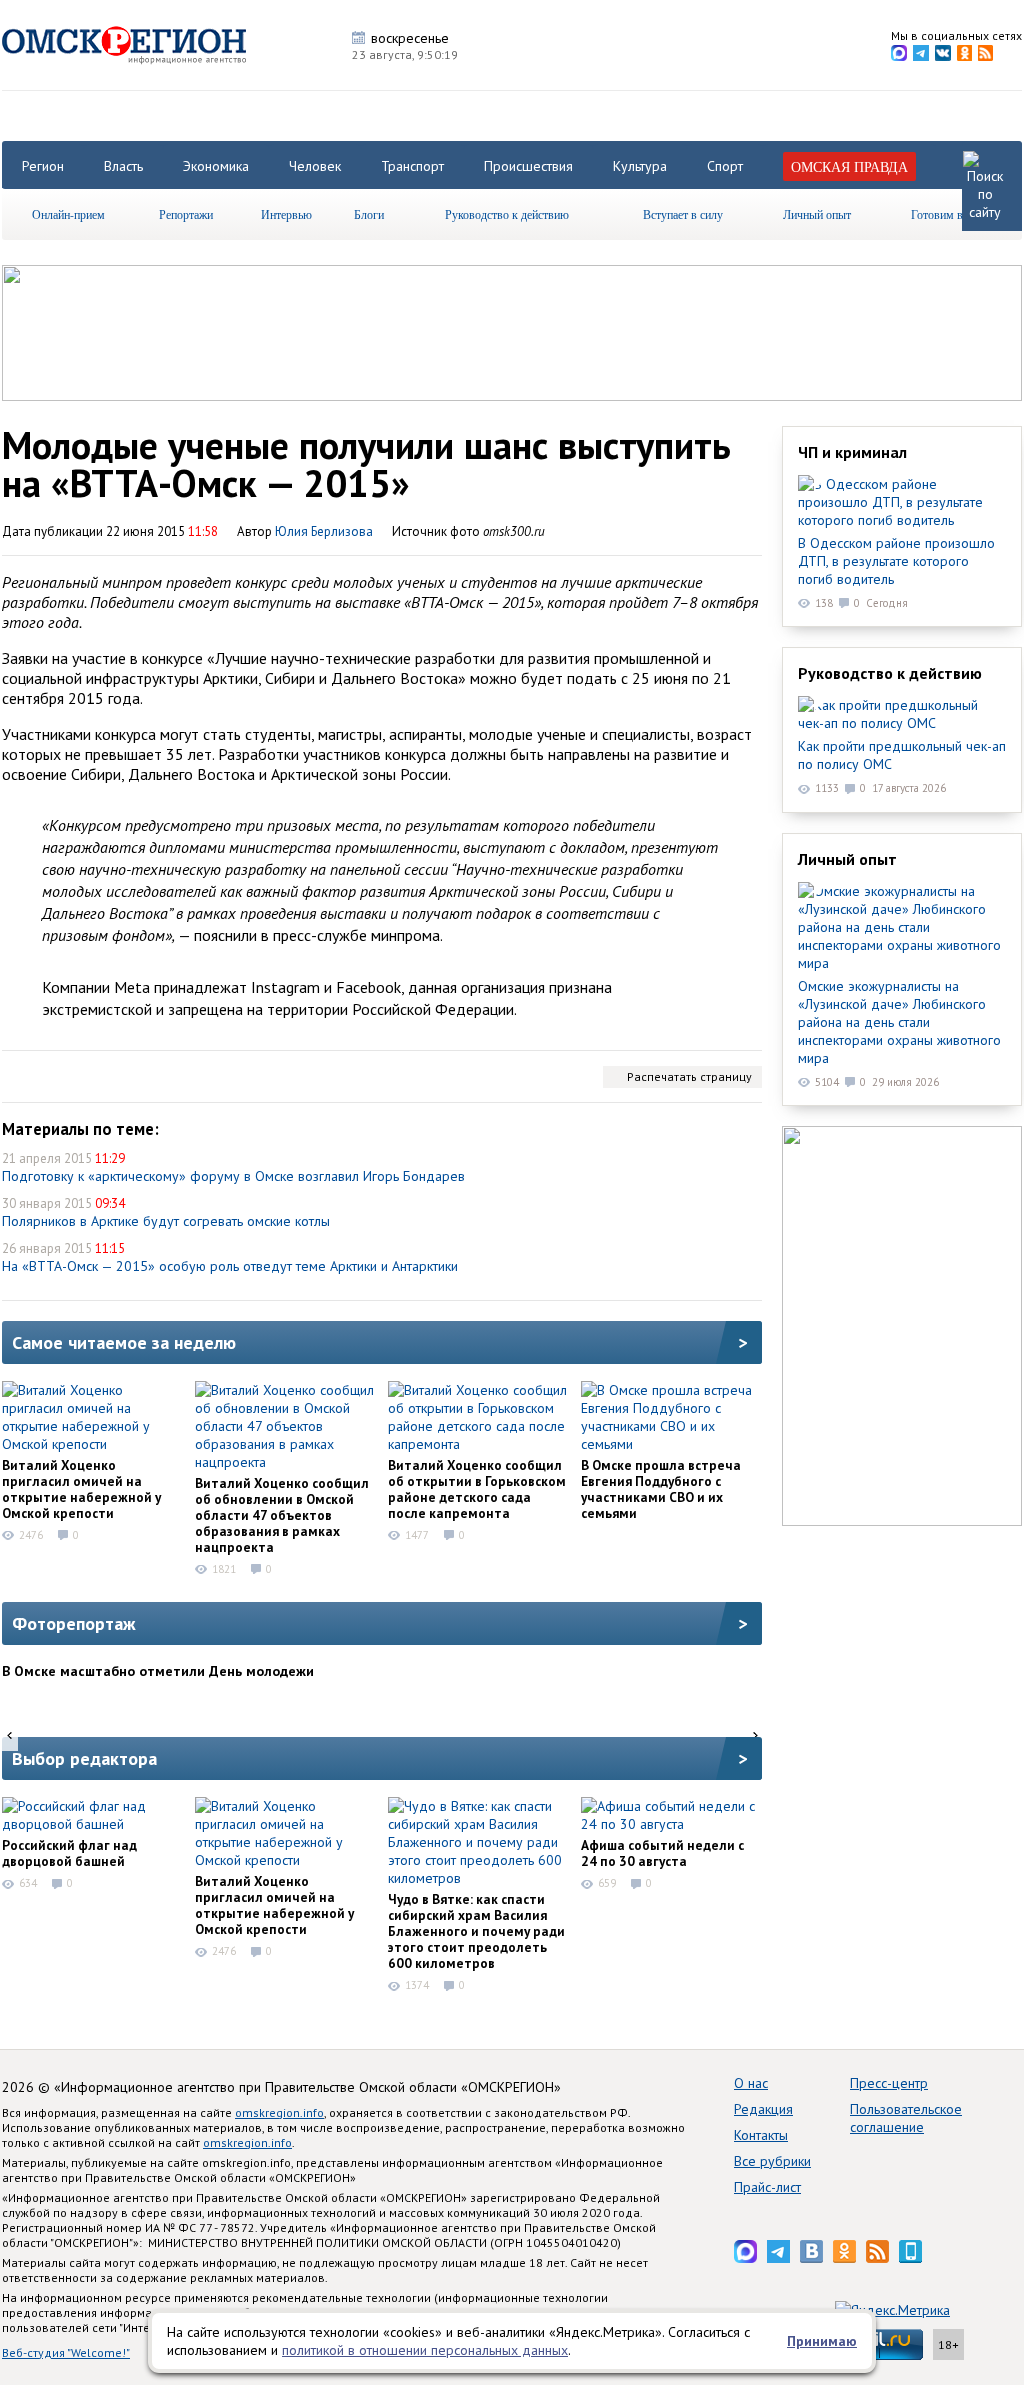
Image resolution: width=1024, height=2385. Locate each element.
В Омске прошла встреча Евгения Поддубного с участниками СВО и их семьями (661, 1489)
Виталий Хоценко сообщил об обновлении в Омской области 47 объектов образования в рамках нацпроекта (282, 1515)
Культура (640, 166)
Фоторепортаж (74, 1623)
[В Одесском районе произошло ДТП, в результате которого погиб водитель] (902, 502)
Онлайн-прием (68, 214)
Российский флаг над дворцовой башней (69, 1853)
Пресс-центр (889, 2083)
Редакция (763, 2109)
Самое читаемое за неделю (124, 1342)
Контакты (761, 2135)
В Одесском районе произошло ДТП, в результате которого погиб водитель (896, 561)
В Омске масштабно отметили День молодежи (158, 1671)
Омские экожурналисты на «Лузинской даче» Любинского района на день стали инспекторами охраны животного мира (899, 1022)
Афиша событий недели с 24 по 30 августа (662, 1853)
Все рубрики (772, 2161)
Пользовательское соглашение (906, 2118)
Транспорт (412, 166)
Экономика (216, 166)
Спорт (725, 166)
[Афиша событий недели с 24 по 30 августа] (671, 1815)
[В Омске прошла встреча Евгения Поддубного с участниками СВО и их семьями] (671, 1417)
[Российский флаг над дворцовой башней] (92, 1815)
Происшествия (528, 166)
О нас (751, 2083)
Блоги (369, 214)
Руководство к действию (507, 214)
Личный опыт (817, 214)
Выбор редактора (84, 1758)
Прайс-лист (767, 2187)
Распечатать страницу (689, 1076)
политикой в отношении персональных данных (425, 2350)
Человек (315, 166)
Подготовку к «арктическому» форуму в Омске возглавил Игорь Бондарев (233, 1176)
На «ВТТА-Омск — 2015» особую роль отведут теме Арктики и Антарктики (230, 1266)
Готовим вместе (951, 214)
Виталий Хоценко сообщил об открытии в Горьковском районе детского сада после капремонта (477, 1489)
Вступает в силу (683, 214)
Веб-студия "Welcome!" (66, 2352)
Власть (123, 166)
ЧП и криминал (852, 452)
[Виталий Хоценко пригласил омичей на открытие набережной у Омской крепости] (92, 1417)
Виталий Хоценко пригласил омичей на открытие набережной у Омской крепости (81, 1489)
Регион (43, 166)
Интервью (286, 214)
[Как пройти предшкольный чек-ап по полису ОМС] (902, 714)
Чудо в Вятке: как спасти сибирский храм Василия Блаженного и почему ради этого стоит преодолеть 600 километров (476, 1931)
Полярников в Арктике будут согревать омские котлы (166, 1221)
